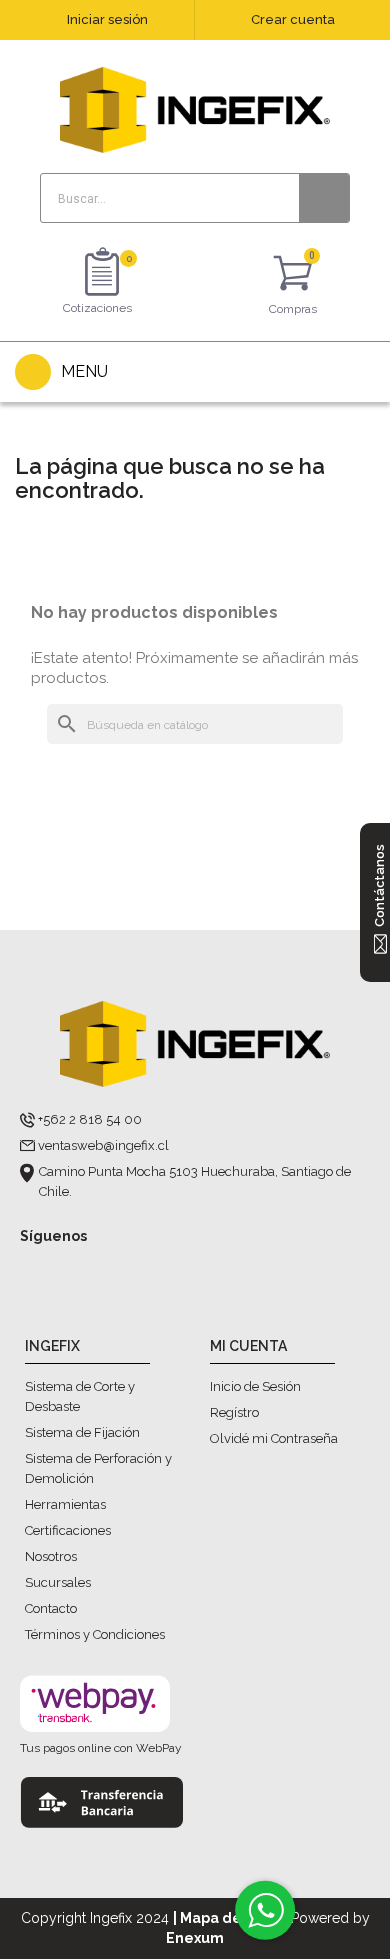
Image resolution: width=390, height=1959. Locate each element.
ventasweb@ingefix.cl (103, 1145)
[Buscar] (324, 198)
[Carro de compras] (293, 276)
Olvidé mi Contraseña (274, 1438)
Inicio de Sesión (255, 1386)
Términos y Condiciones (95, 1634)
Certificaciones (68, 1530)
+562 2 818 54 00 (90, 1119)
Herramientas (65, 1504)
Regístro (234, 1412)
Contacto (51, 1608)
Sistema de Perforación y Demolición (98, 1468)
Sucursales (58, 1582)
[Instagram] (72, 1268)
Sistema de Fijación (82, 1432)
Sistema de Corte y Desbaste (80, 1396)
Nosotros (51, 1556)
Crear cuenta (293, 19)
